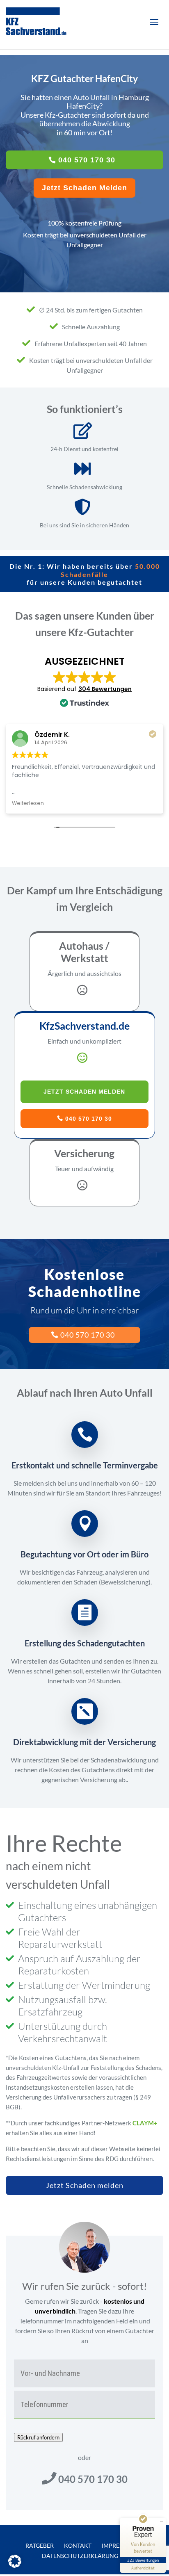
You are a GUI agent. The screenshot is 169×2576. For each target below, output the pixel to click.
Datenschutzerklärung (80, 2556)
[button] (15, 2561)
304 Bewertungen (105, 689)
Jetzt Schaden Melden (84, 188)
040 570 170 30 (87, 160)
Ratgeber (40, 2545)
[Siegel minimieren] (162, 2522)
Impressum (118, 2545)
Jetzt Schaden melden (85, 2185)
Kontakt (78, 2545)
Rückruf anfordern (38, 2437)
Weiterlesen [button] (28, 803)
